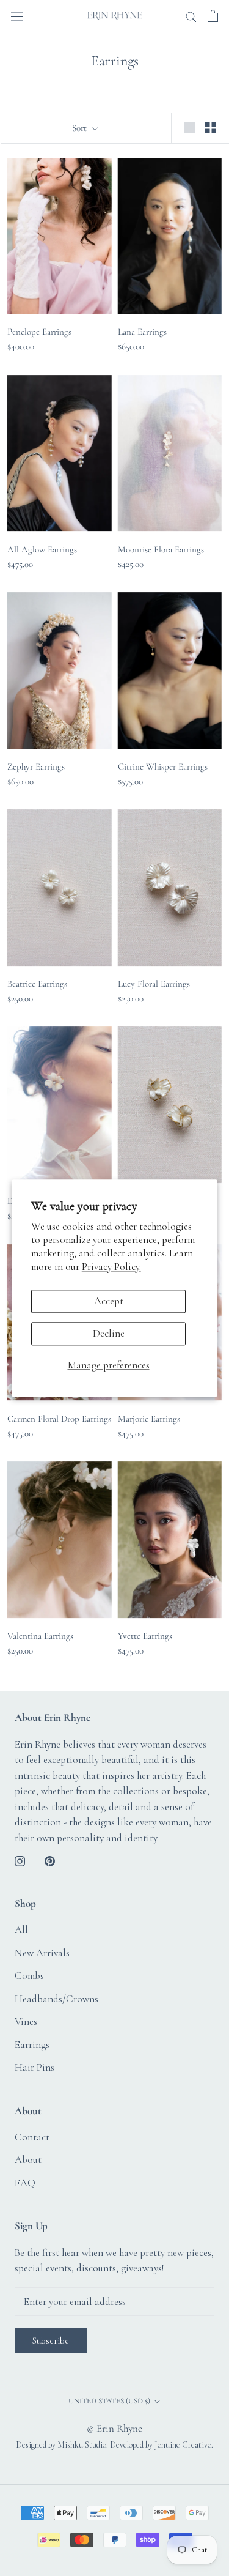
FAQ (25, 2183)
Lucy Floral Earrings (154, 984)
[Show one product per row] (190, 127)
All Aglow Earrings (42, 549)
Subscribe (51, 2340)
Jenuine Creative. (184, 2445)
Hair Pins (35, 2067)
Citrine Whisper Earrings (163, 766)
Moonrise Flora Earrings (161, 549)
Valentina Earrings (40, 1636)
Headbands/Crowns (56, 1999)
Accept (109, 1301)
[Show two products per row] (211, 127)
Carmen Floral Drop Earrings (59, 1419)
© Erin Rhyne (114, 2428)
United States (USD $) (109, 2401)
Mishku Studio (82, 2445)
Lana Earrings (142, 332)
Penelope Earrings (39, 332)
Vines (26, 2021)
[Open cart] (213, 16)
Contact (32, 2137)
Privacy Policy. (111, 1267)
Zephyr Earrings (36, 766)
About (28, 2160)
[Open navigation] (17, 15)
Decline (109, 1333)
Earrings (32, 2045)
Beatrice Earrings (37, 984)
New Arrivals (42, 1953)
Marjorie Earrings (149, 1419)
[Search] (191, 16)
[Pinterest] (50, 1860)
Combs (29, 1976)
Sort (81, 128)
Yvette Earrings (145, 1636)
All (21, 1930)
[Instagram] (20, 1860)
